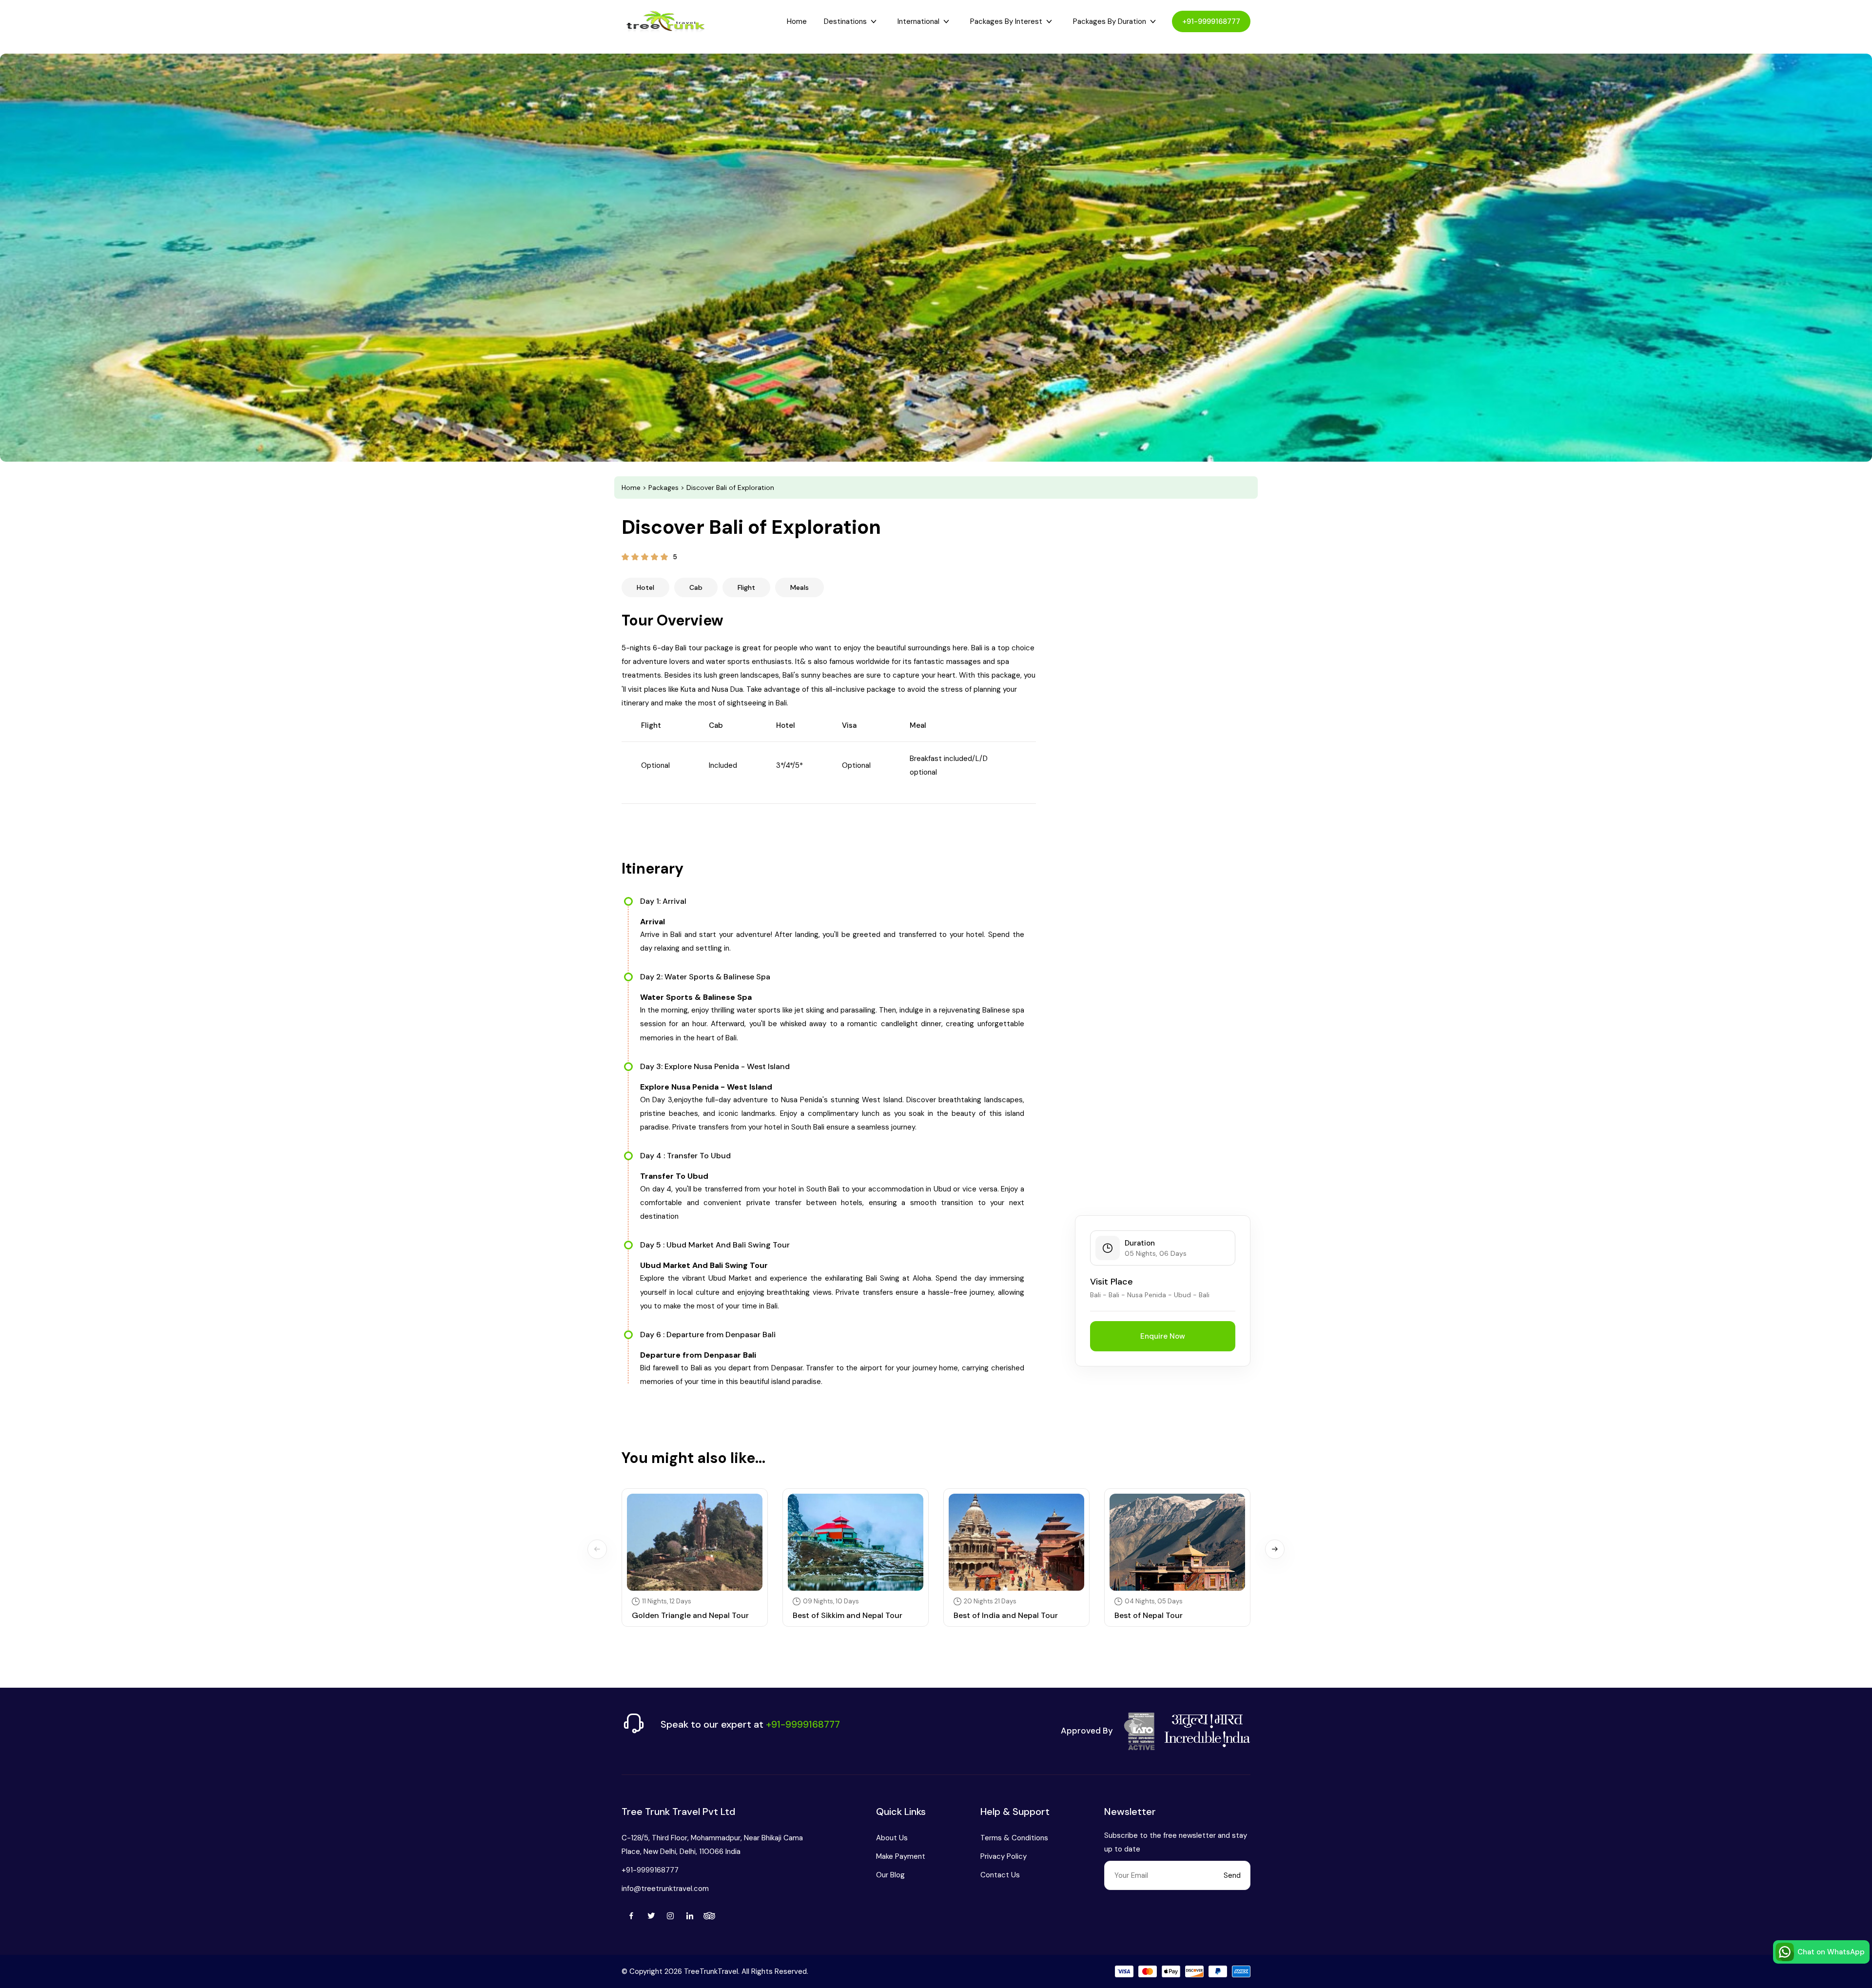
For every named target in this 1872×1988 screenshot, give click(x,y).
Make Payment (901, 1856)
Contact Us (1000, 1875)
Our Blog (890, 1875)
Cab (696, 587)
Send (1232, 1875)
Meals (799, 587)
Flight (746, 587)
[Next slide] (1275, 1549)
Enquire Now (1163, 1336)
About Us (892, 1838)
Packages (663, 487)
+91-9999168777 (1211, 21)
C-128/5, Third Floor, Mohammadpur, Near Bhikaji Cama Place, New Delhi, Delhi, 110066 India (712, 1845)
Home (797, 21)
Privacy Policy (1004, 1856)
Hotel (645, 587)
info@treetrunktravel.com (665, 1889)
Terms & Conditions (1014, 1838)
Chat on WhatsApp (1831, 1952)
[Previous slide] (597, 1549)
